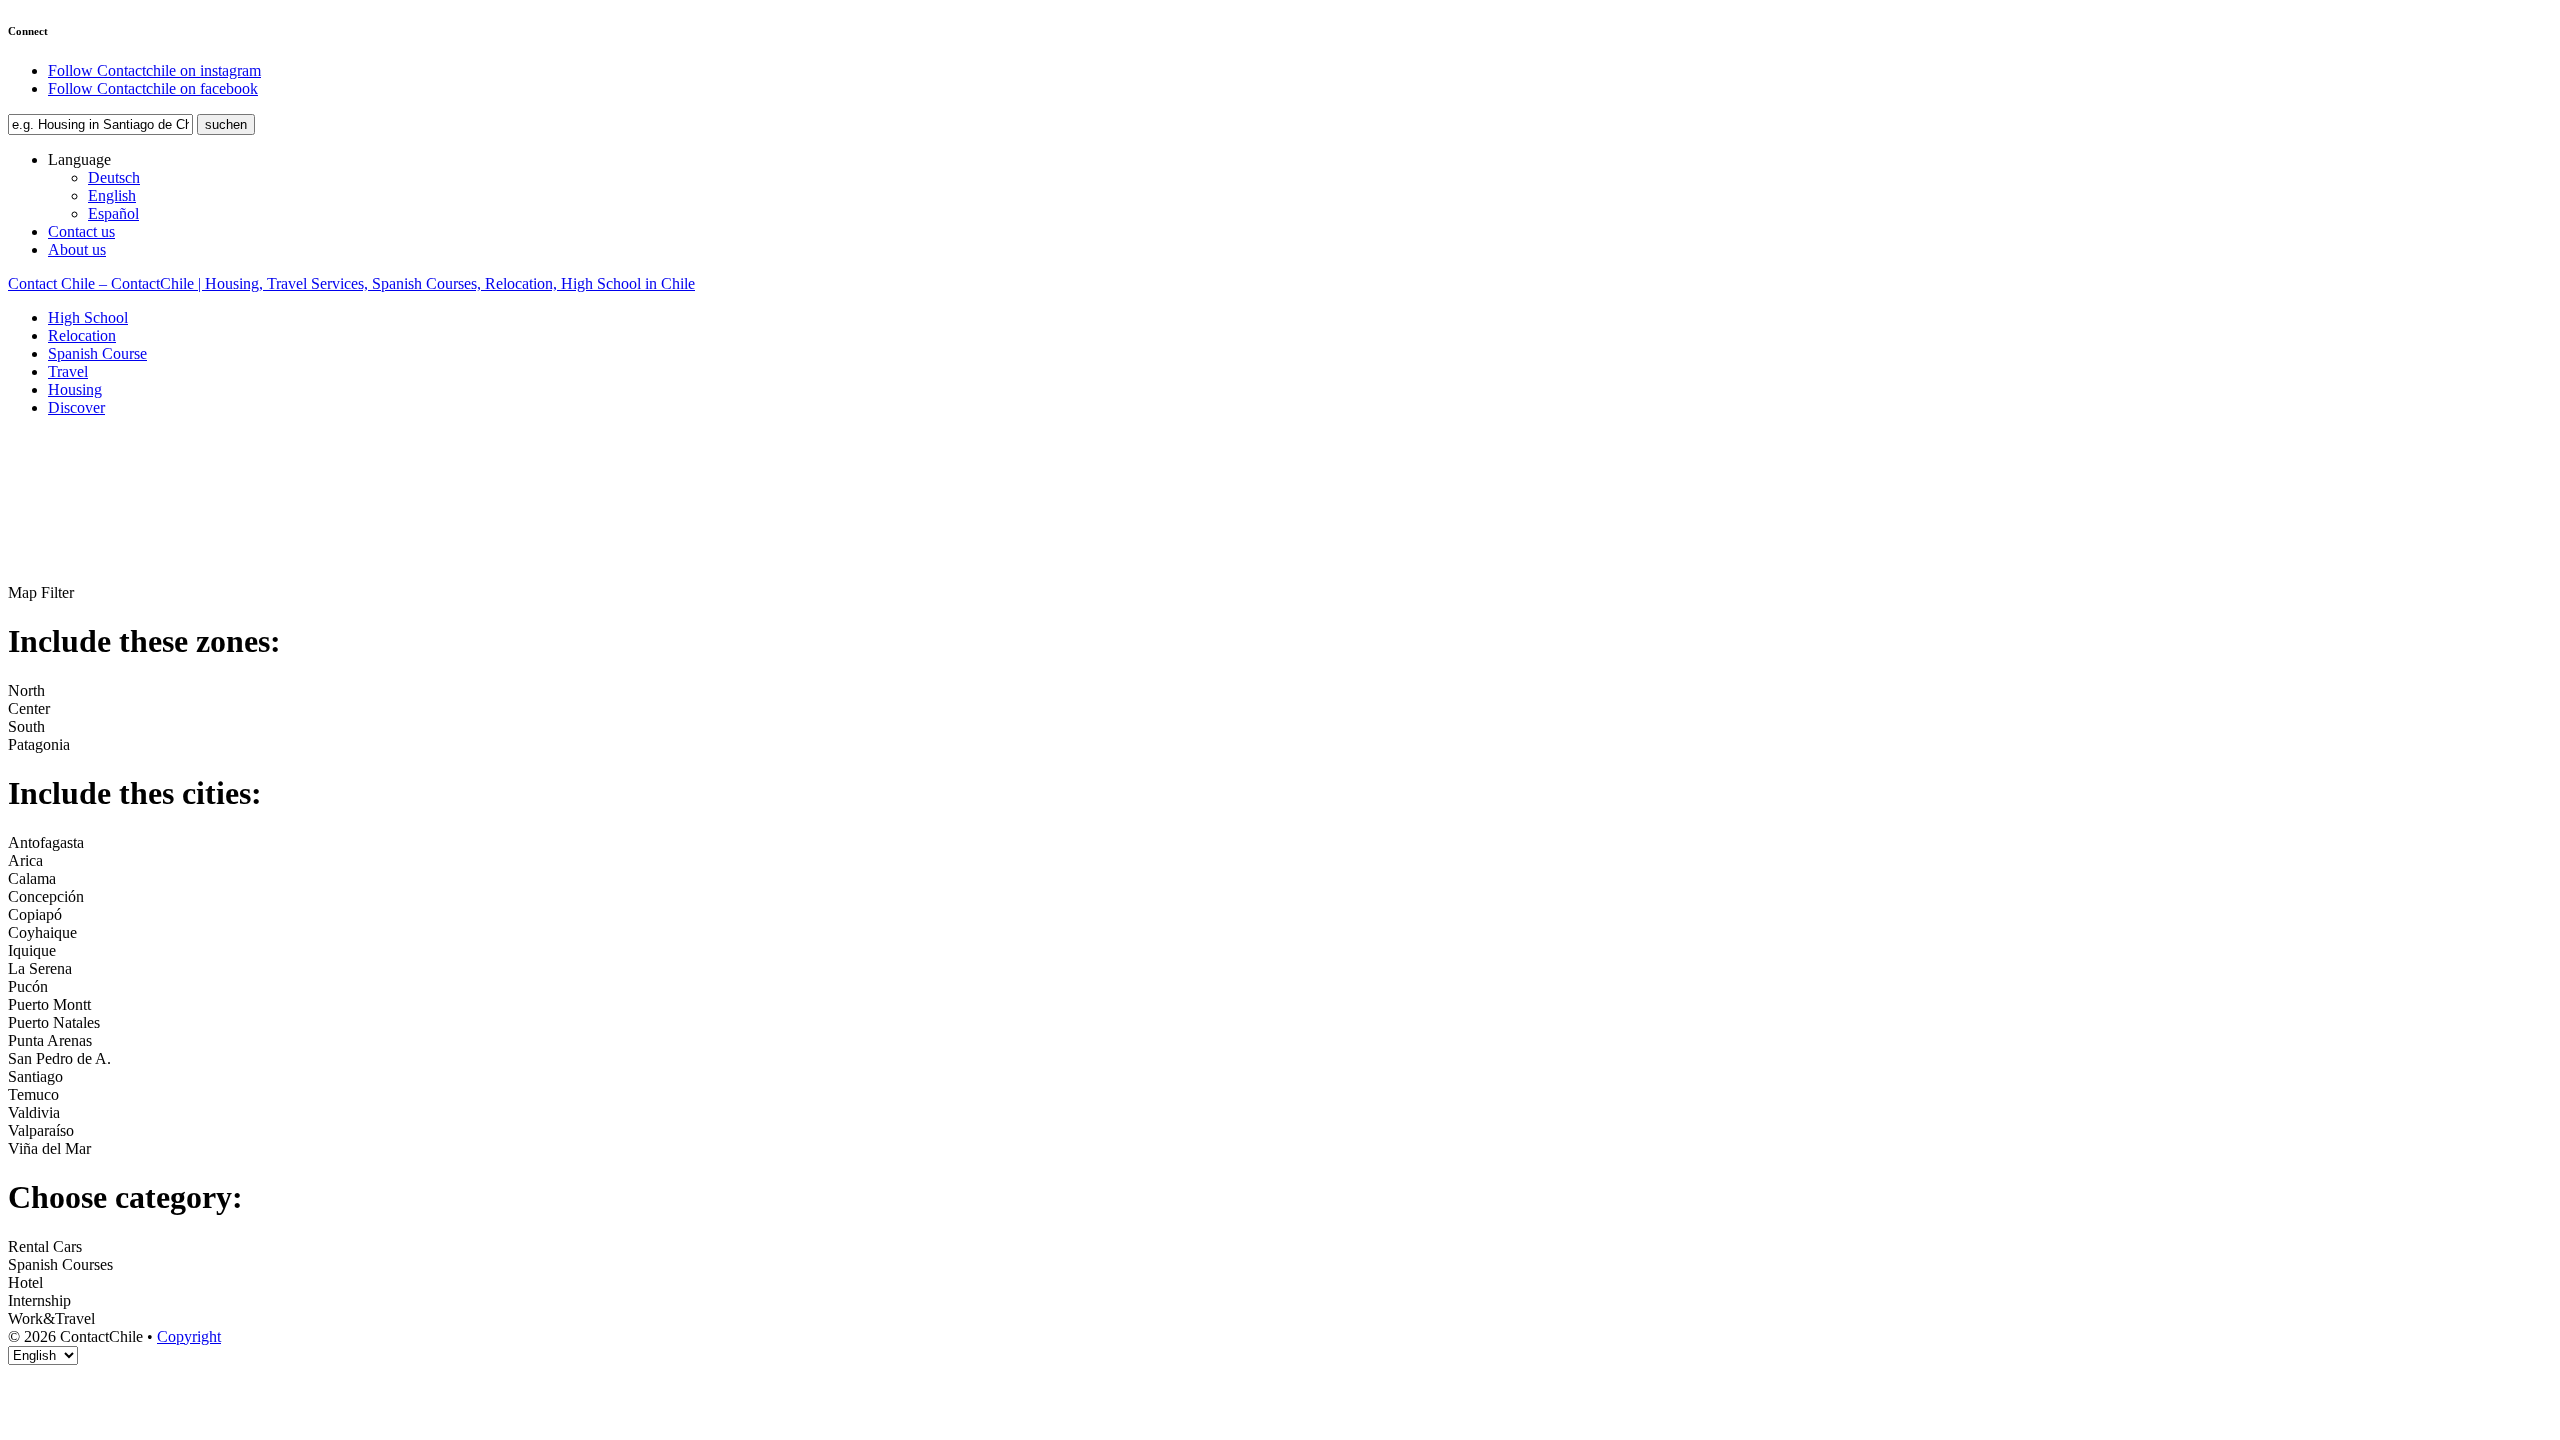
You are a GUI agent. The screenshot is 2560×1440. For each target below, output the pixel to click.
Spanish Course (97, 353)
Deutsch (114, 177)
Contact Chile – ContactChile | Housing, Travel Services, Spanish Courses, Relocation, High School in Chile (351, 283)
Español (113, 213)
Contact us (81, 231)
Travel (68, 371)
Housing (75, 389)
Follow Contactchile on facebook (153, 88)
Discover (76, 407)
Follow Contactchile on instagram (154, 70)
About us (77, 249)
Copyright (189, 1336)
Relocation (82, 335)
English (112, 195)
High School (88, 317)
